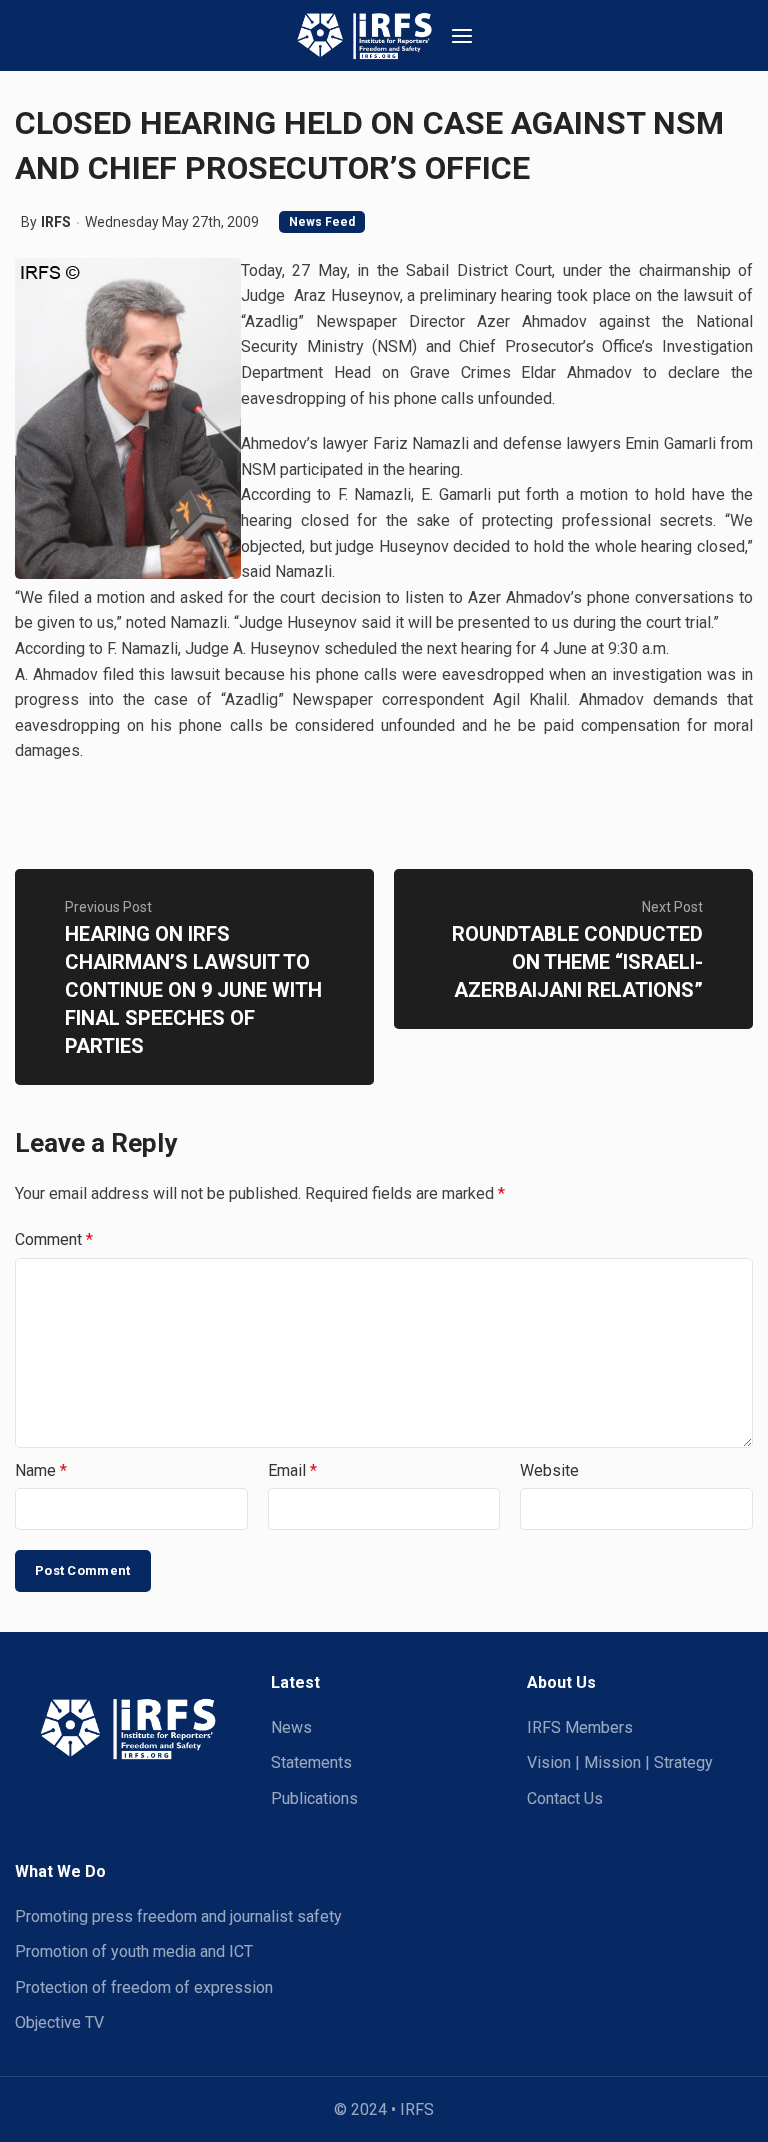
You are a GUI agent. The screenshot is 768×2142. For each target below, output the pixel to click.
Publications (314, 1798)
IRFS (56, 222)
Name (41, 1470)
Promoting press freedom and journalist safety (178, 1916)
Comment (54, 1239)
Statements (311, 1762)
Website (549, 1470)
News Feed (322, 222)
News (291, 1727)
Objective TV (59, 2022)
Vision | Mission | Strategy (620, 1762)
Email (292, 1470)
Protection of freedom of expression (144, 1987)
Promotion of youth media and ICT (134, 1951)
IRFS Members (580, 1727)
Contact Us (565, 1798)
